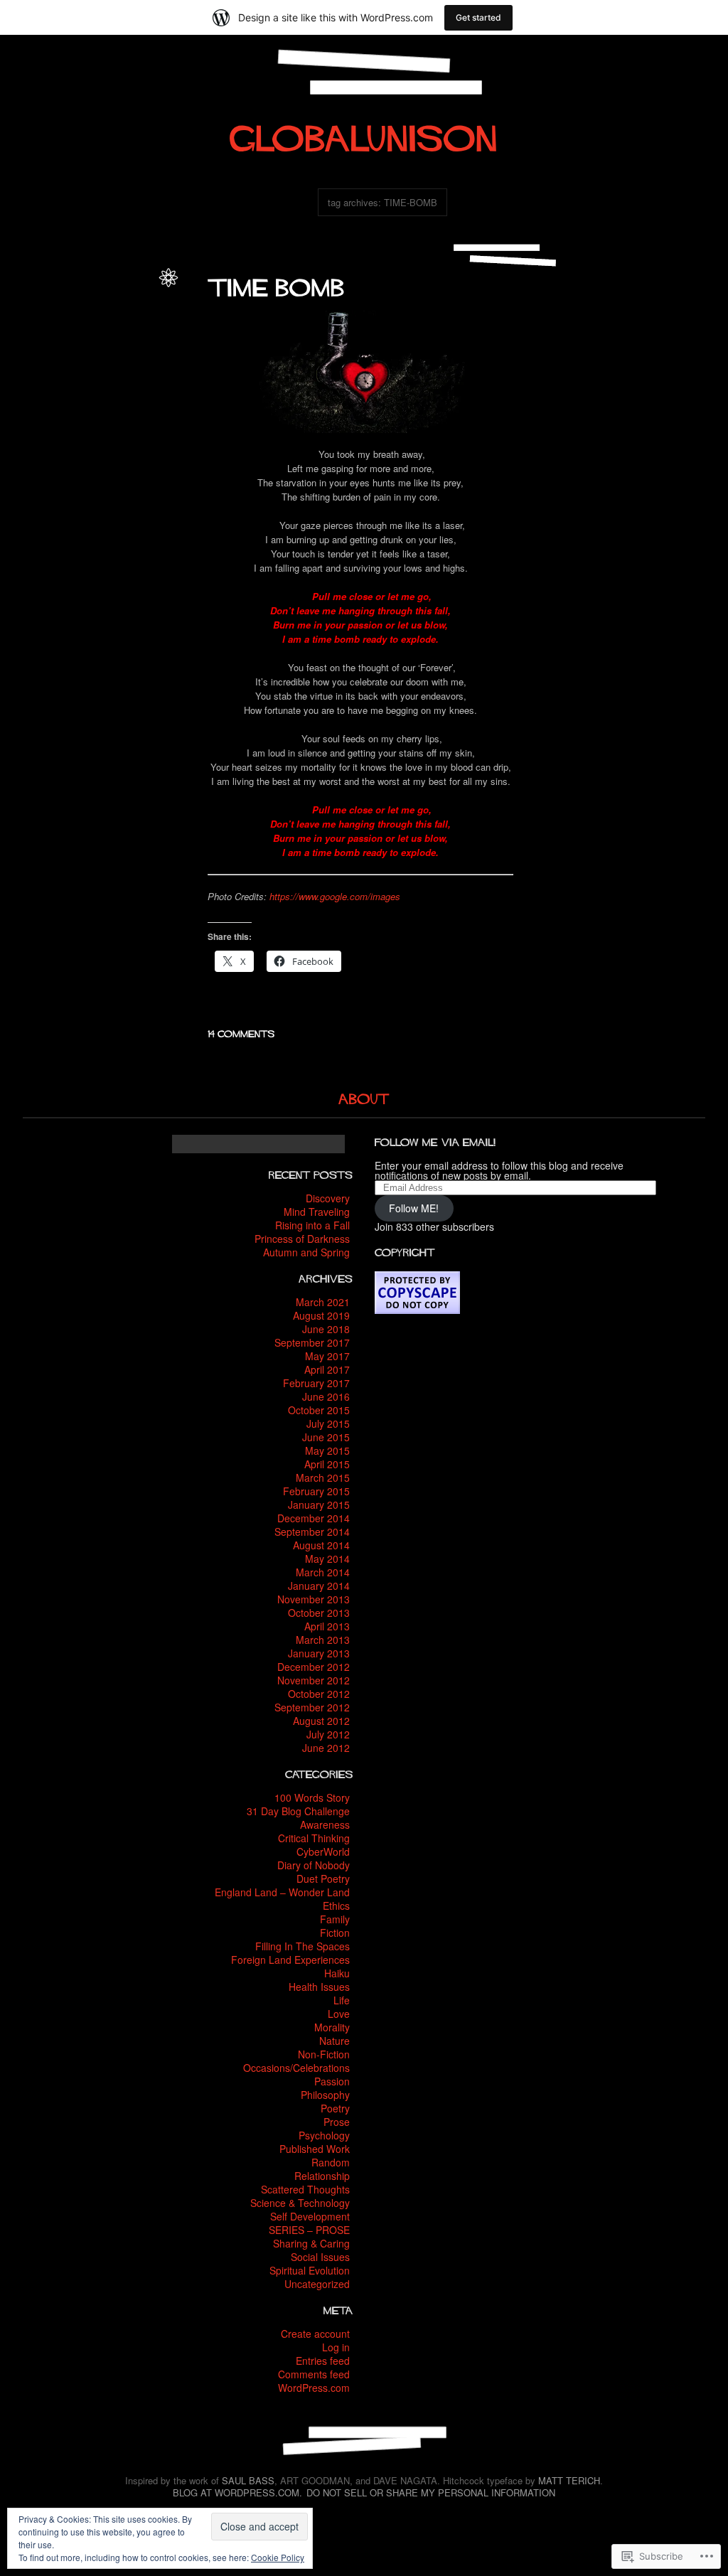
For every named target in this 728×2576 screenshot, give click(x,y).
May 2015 (327, 1450)
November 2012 (314, 1680)
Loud (62, 382)
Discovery (328, 1198)
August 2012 (321, 1721)
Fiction (335, 1933)
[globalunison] (364, 132)
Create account (315, 2334)
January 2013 (319, 1653)
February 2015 (316, 1491)
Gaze (74, 367)
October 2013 (319, 1613)
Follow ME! (414, 1208)
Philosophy (325, 2095)
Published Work (315, 2149)
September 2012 (312, 1707)
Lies (122, 367)
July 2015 (328, 1423)
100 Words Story (312, 1797)
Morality (332, 2027)
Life (82, 305)
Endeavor (70, 352)
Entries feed (323, 2361)
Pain (85, 382)
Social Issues (320, 2257)
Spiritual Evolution (310, 2270)
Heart (99, 367)
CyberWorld (323, 1851)
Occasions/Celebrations (296, 2068)
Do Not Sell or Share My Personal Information (431, 2492)
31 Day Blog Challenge (298, 1811)
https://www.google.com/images (335, 896)
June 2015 (326, 1437)
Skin (65, 398)
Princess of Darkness (302, 1239)
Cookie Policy (278, 2557)
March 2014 (323, 1572)
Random (331, 2162)
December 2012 (314, 1667)
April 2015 (327, 1464)
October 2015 (319, 1410)
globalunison (125, 290)
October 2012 (319, 1694)
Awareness (325, 1824)
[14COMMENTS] (241, 1032)
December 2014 (314, 1518)
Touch (139, 398)
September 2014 (312, 1532)
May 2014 (327, 1559)
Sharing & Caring (311, 2243)
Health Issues (319, 1987)
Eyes (139, 352)
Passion (133, 305)
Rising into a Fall (312, 1225)
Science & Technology (300, 2203)
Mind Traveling (317, 1212)
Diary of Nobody (314, 1865)
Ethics (336, 1906)
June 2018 (326, 1329)
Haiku (337, 1973)
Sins (140, 382)
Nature (334, 2041)
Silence (113, 382)
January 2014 (319, 1586)
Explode (109, 352)
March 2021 (323, 1302)
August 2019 (321, 1315)
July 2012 (328, 1734)
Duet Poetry (323, 1878)
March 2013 (323, 1640)
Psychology (324, 2135)
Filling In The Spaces (303, 1946)
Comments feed (314, 2374)
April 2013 (327, 1626)
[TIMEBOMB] (276, 283)
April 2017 (327, 1369)
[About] (364, 1097)
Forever (44, 367)
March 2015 (323, 1477)
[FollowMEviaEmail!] (435, 1140)
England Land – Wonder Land (282, 1892)
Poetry (138, 321)
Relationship (322, 2176)
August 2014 (321, 1545)
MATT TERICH (569, 2480)
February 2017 (316, 1383)
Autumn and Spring (306, 1252)
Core (139, 336)
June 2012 (326, 1748)
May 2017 (327, 1356)
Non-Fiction (324, 2054)
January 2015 (319, 1505)
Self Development (310, 2216)
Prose (337, 2122)
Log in (336, 2347)
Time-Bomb (101, 398)
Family (335, 1919)
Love (103, 305)
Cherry (112, 336)
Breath (82, 336)
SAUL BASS (248, 2480)
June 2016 (326, 1396)
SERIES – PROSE (309, 2230)
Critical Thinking (314, 1838)
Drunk (36, 352)
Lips (39, 382)
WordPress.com (314, 2388)
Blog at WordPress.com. (237, 2492)
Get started (478, 17)
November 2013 (314, 1599)
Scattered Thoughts (305, 2189)
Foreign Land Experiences (290, 1960)
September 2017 (312, 1342)
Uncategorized (317, 2284)
